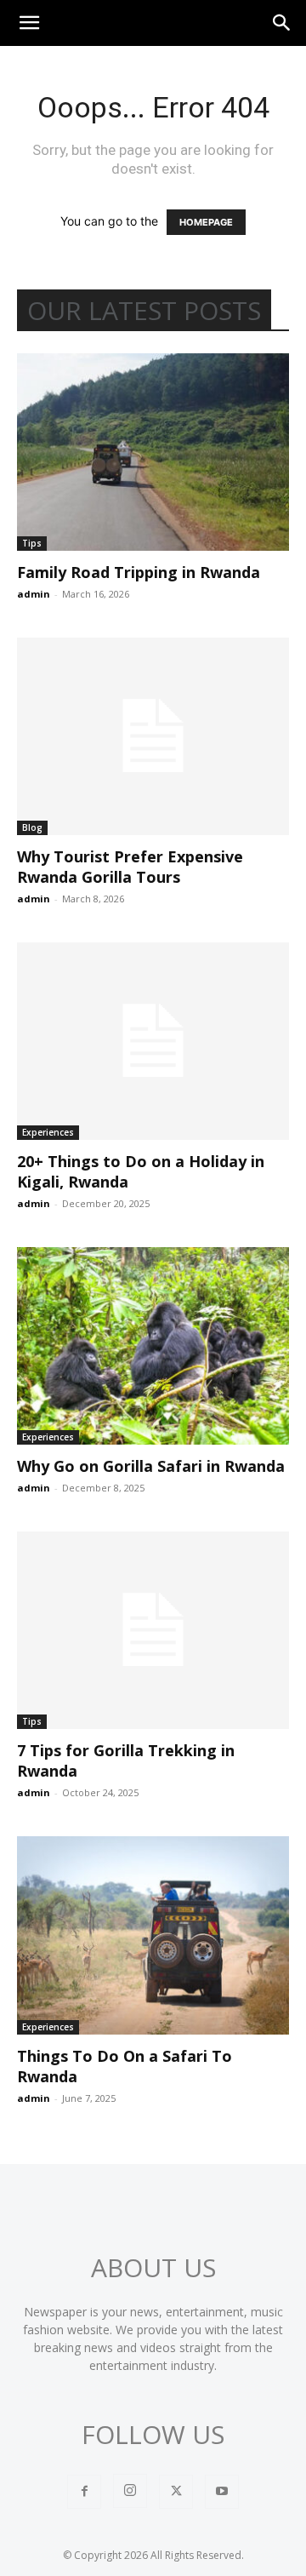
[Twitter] (176, 2492)
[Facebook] (84, 2492)
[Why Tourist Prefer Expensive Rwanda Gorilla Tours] (153, 736)
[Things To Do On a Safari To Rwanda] (153, 1935)
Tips (32, 543)
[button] (29, 23)
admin (34, 594)
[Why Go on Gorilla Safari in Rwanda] (153, 1346)
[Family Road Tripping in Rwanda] (153, 452)
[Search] (282, 23)
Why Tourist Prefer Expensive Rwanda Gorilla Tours (130, 867)
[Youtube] (222, 2492)
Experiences (48, 1132)
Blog (32, 827)
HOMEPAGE (206, 222)
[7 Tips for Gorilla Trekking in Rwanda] (153, 1630)
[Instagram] (130, 2491)
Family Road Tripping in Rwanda (139, 572)
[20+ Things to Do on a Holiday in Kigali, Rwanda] (153, 1041)
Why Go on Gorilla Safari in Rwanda (151, 1466)
